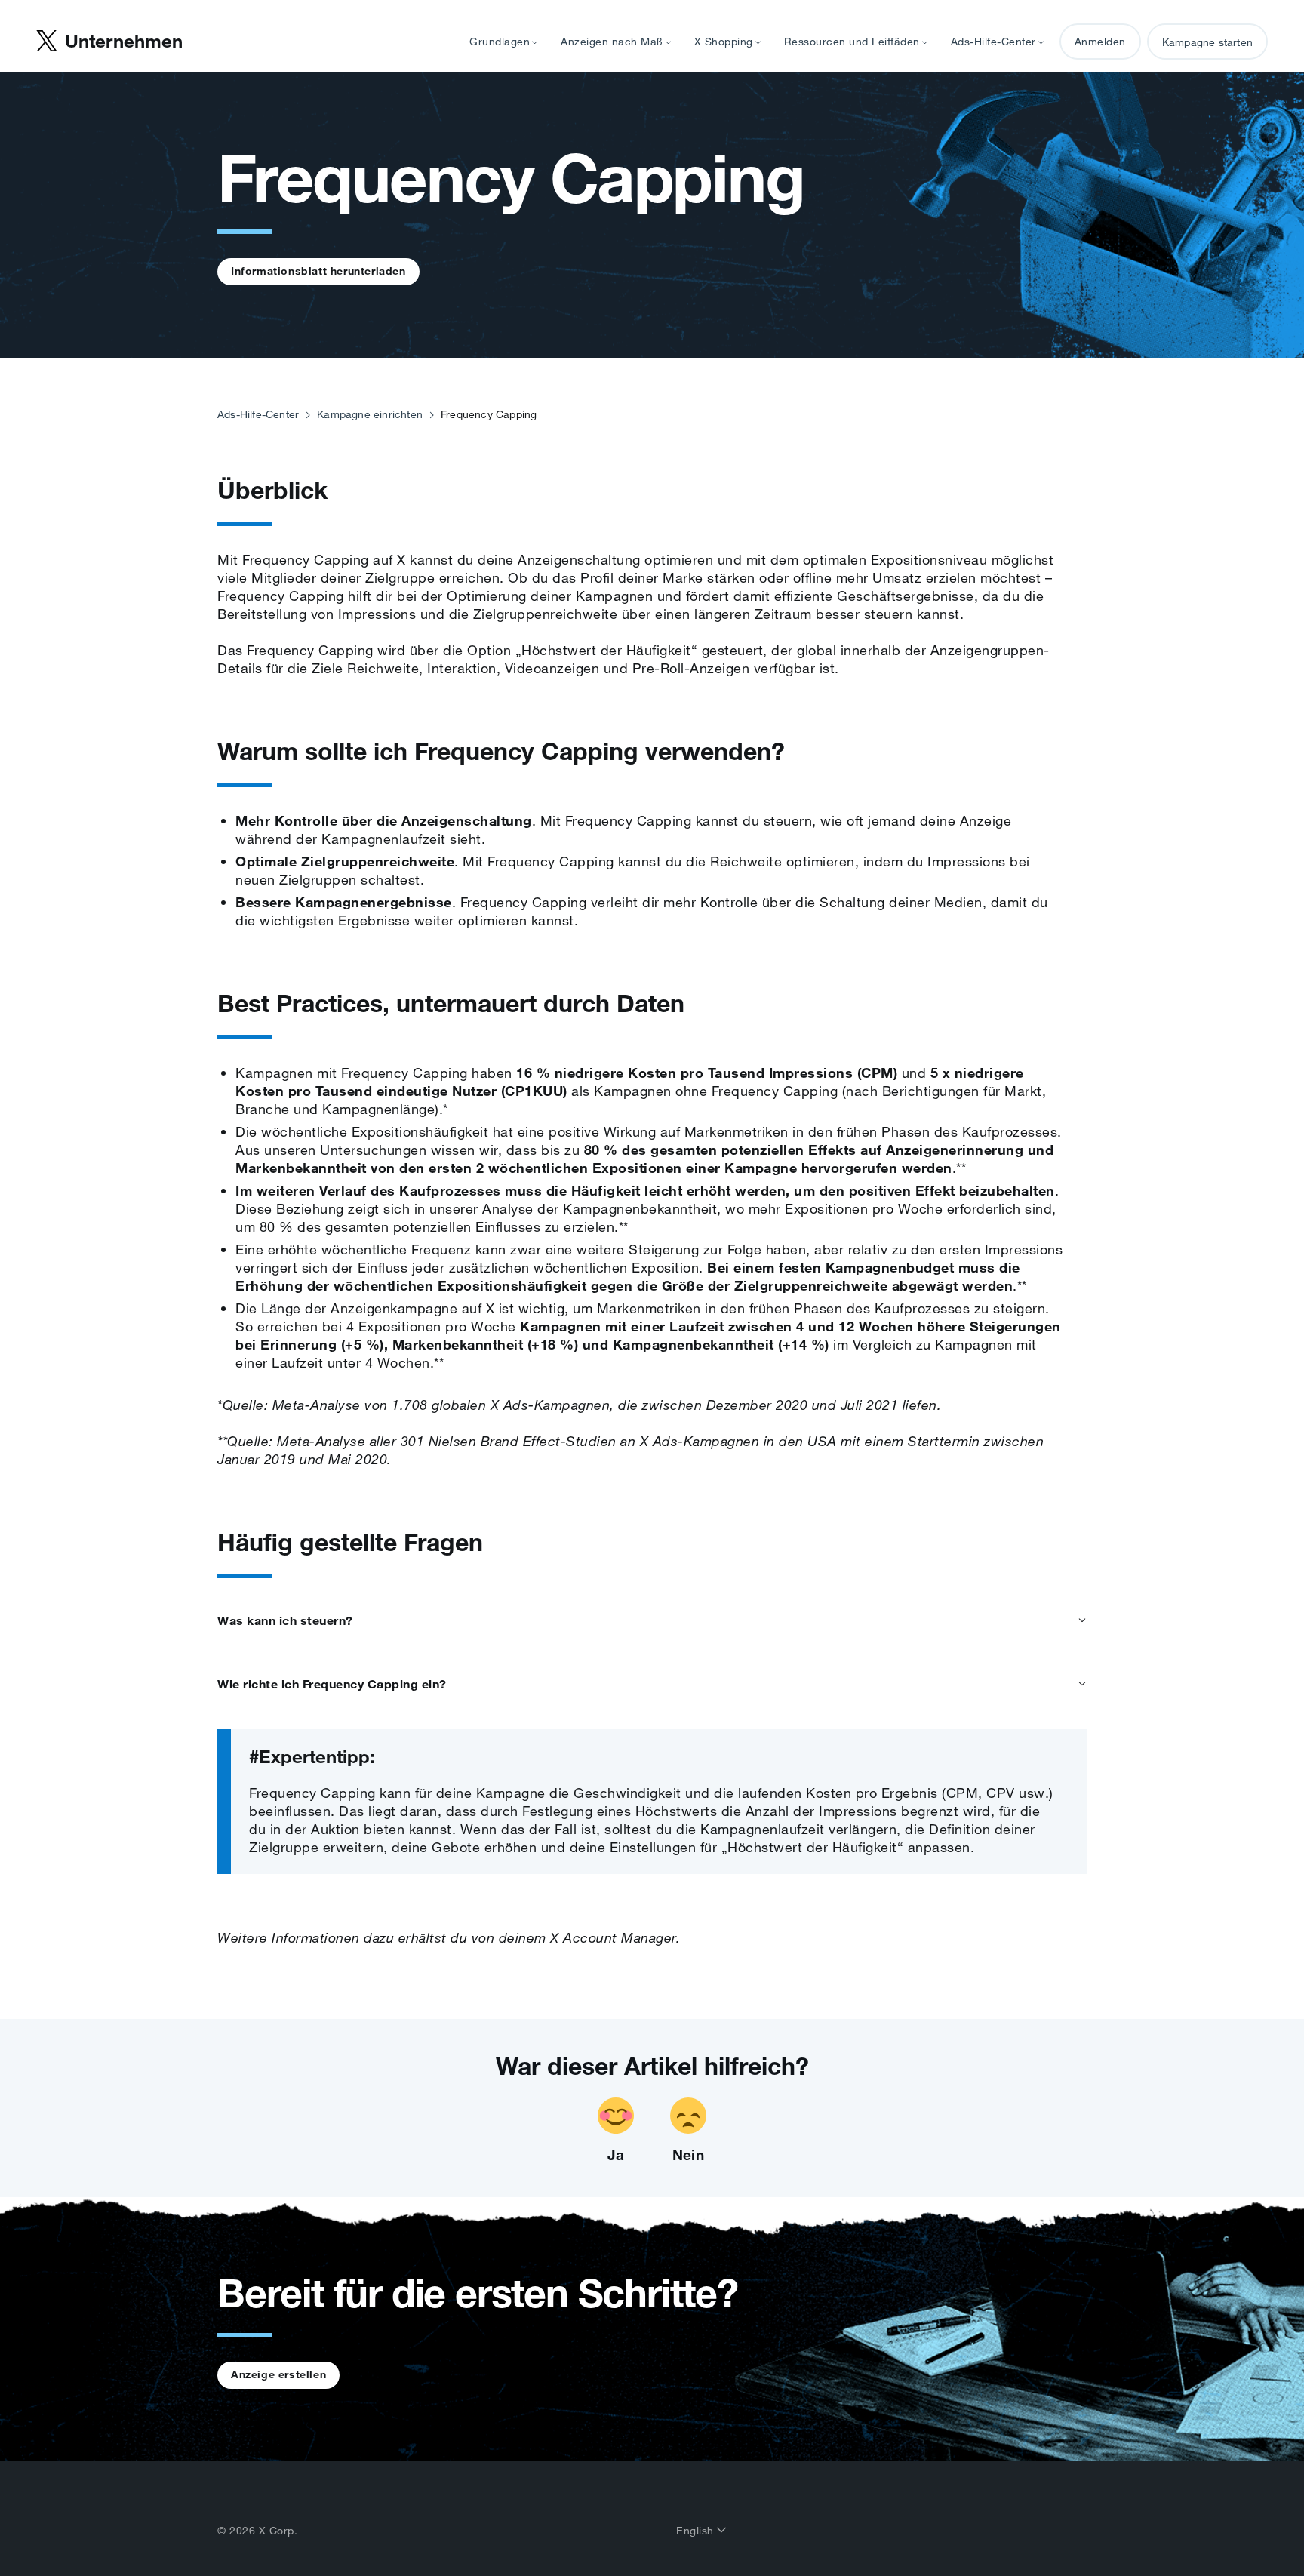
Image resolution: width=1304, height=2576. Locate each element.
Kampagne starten (1207, 42)
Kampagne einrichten (370, 414)
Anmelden (1100, 42)
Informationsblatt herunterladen (318, 271)
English (697, 2531)
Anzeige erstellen (278, 2374)
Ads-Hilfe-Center (258, 414)
